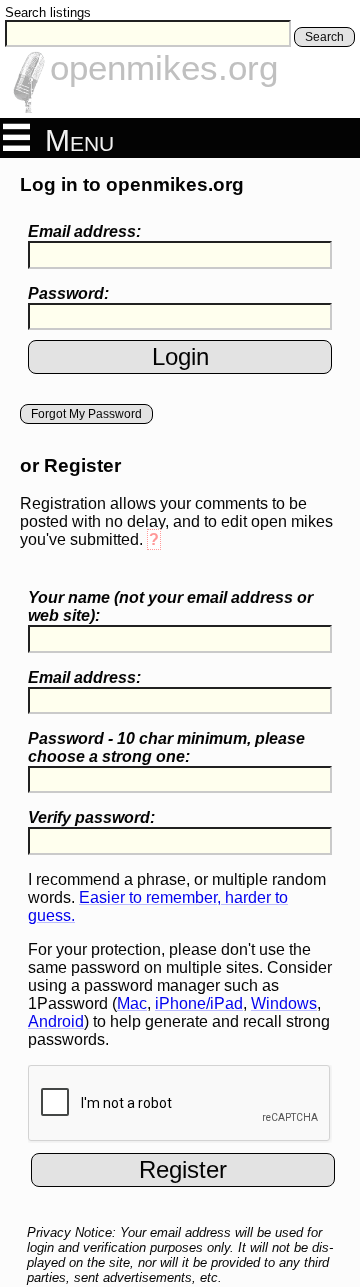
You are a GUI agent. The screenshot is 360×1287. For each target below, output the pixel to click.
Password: (68, 293)
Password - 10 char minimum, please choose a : (166, 747)
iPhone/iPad (199, 1003)
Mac (132, 1003)
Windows (284, 1003)
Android (56, 1021)
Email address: (84, 231)
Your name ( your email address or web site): (170, 606)
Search (324, 37)
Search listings (48, 12)
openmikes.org (164, 67)
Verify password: (91, 817)
